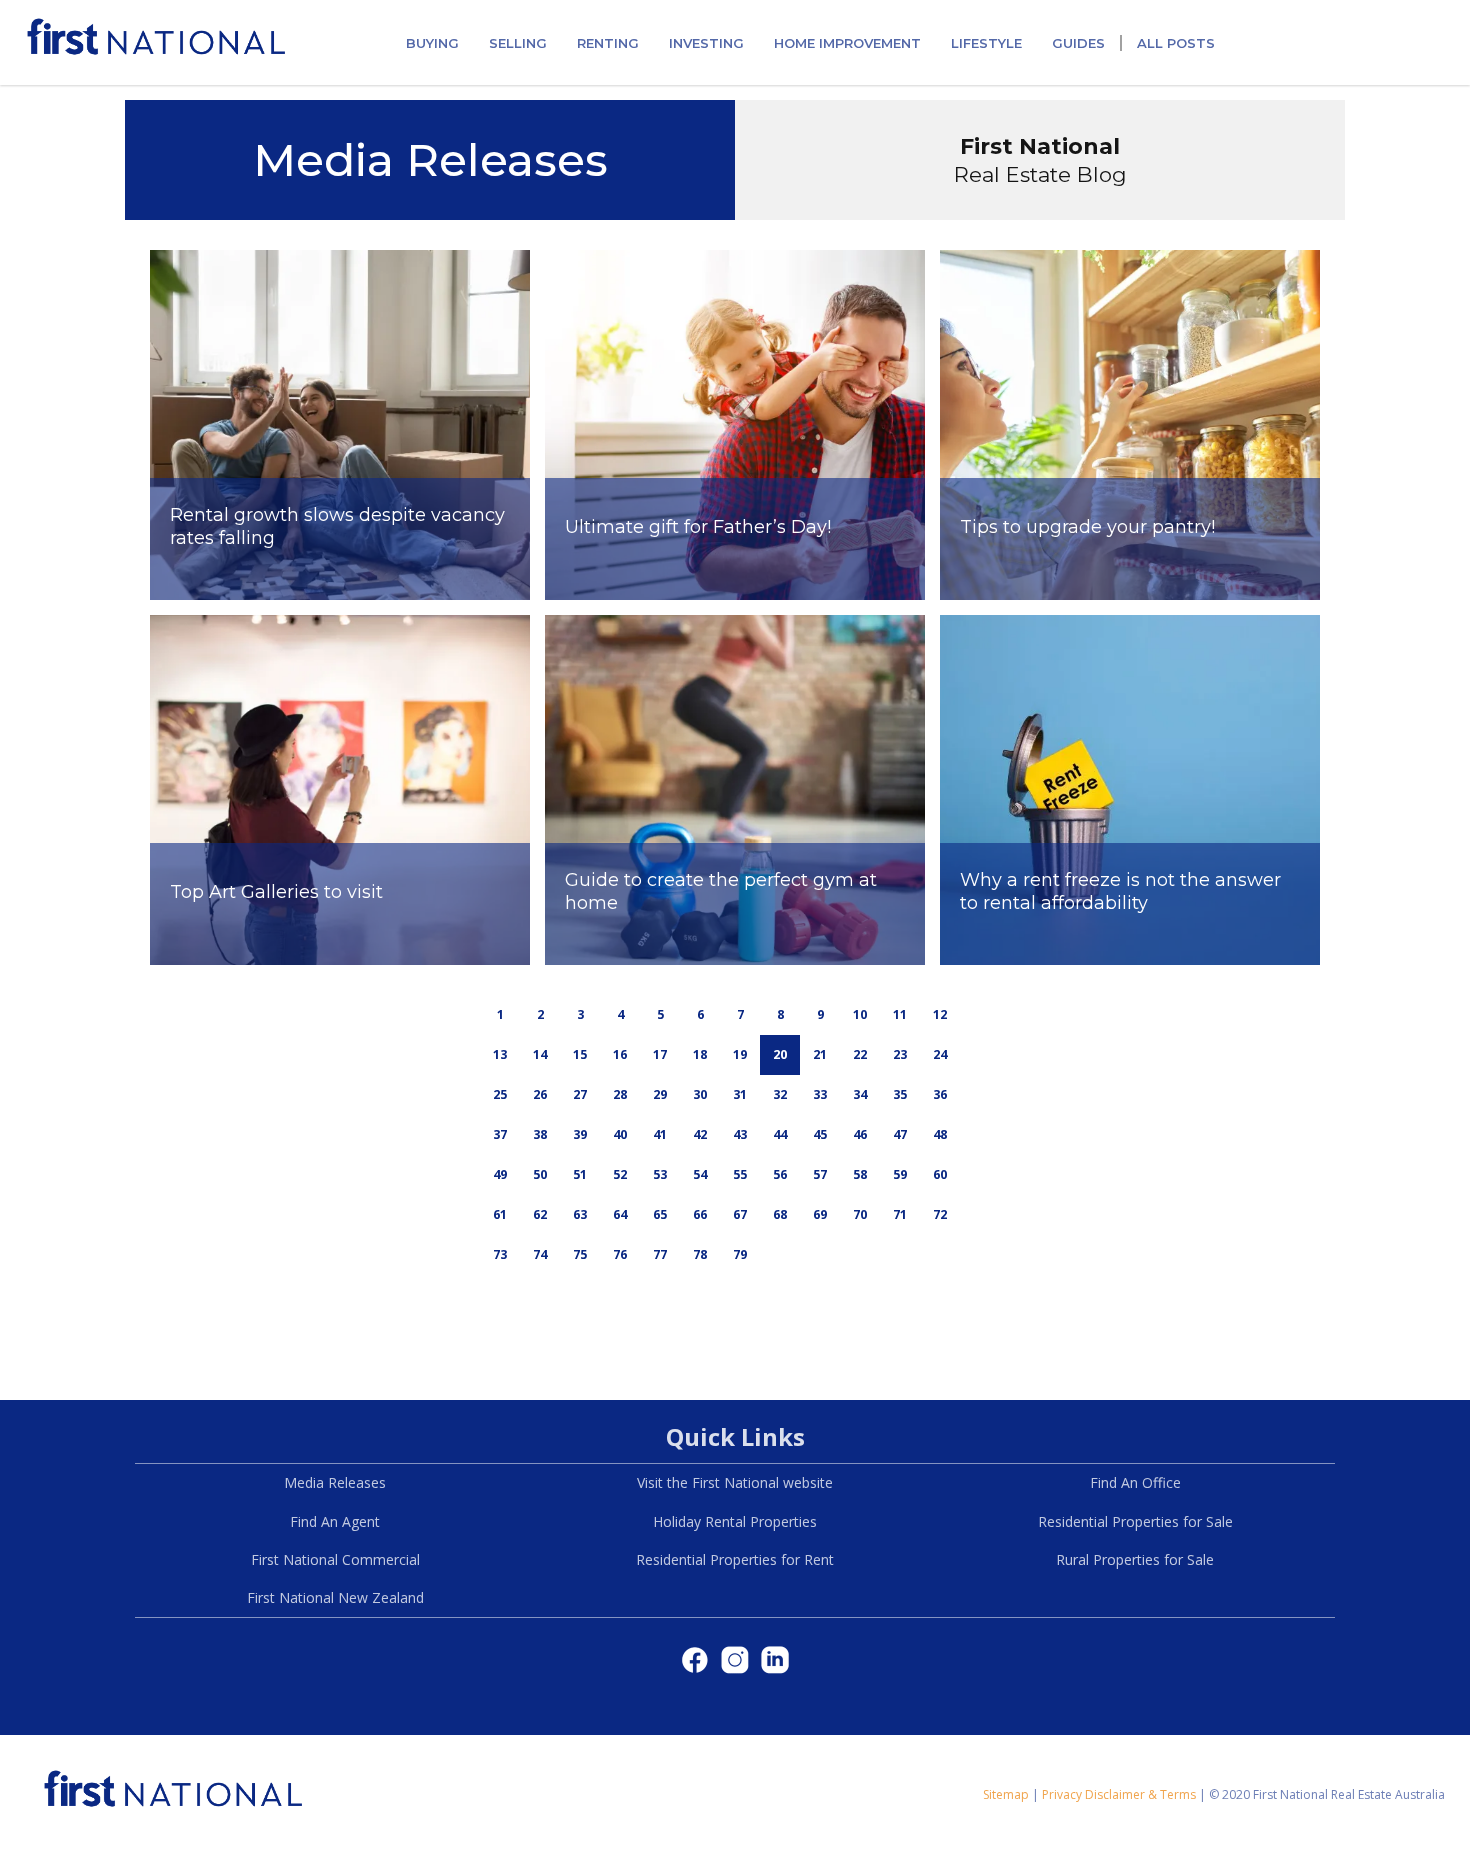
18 (700, 1054)
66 (700, 1214)
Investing (706, 43)
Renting (608, 43)
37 (500, 1134)
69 (820, 1214)
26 (540, 1094)
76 (620, 1254)
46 (860, 1134)
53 (660, 1174)
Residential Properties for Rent (735, 1559)
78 (700, 1254)
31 (740, 1094)
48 (940, 1134)
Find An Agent (335, 1521)
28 (620, 1094)
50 (540, 1174)
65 (660, 1214)
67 (740, 1214)
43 (740, 1134)
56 (780, 1174)
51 (580, 1174)
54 (700, 1174)
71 (900, 1214)
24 (940, 1054)
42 (700, 1134)
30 (700, 1094)
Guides (1078, 43)
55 (740, 1174)
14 (540, 1054)
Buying (432, 43)
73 (500, 1254)
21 (820, 1054)
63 (580, 1214)
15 (580, 1054)
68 (780, 1214)
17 (660, 1054)
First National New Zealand (335, 1597)
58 (860, 1174)
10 (860, 1014)
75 (580, 1254)
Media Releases (335, 1482)
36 (940, 1094)
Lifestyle (986, 43)
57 (820, 1174)
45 (820, 1134)
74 (540, 1254)
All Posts (1176, 43)
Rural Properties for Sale (1135, 1559)
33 (820, 1094)
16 (620, 1054)
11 (900, 1014)
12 (940, 1014)
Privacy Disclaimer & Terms (1119, 1794)
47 (900, 1134)
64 (620, 1214)
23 (900, 1054)
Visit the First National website (735, 1482)
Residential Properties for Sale (1135, 1521)
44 (780, 1134)
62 (540, 1214)
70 (860, 1214)
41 (660, 1134)
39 (580, 1134)
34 (860, 1094)
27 (580, 1094)
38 (540, 1134)
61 (500, 1214)
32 (780, 1094)
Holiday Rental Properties (735, 1521)
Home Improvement (847, 43)
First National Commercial (335, 1559)
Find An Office (1135, 1482)
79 (740, 1254)
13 (500, 1054)
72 (940, 1214)
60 (940, 1174)
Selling (518, 43)
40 (620, 1134)
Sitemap (1006, 1794)
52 (620, 1174)
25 (500, 1094)
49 (500, 1174)
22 (860, 1054)
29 (660, 1094)
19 (740, 1054)
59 (900, 1174)
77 (660, 1254)
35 (900, 1094)
